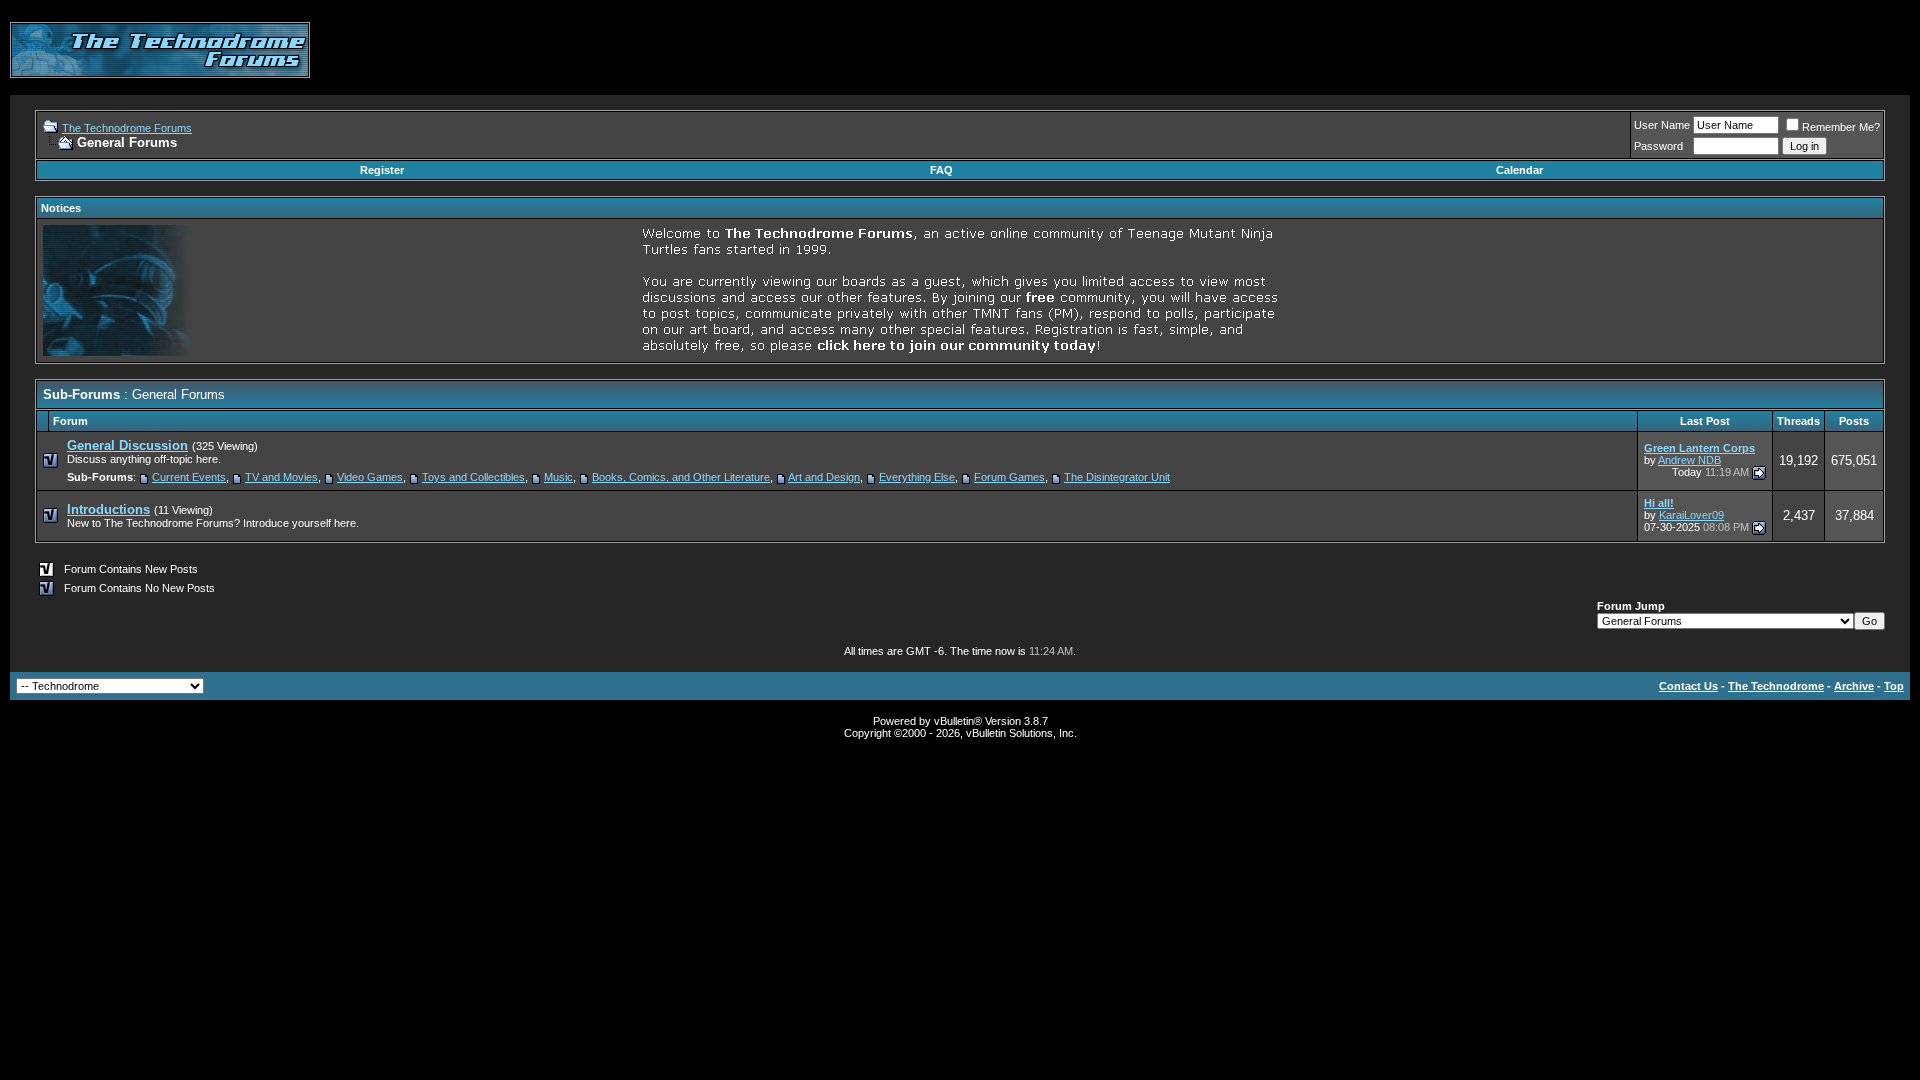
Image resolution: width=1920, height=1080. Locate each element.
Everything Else (917, 477)
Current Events (189, 477)
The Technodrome (1776, 686)
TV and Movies (281, 477)
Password (1658, 146)
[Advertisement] (1546, 50)
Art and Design (824, 477)
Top (1894, 686)
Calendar (1519, 170)
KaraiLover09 (1691, 515)
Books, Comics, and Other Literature (681, 477)
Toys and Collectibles (473, 477)
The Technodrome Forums (127, 128)
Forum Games (1009, 477)
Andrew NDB (1689, 460)
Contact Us (1688, 686)
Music (558, 477)
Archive (1854, 686)
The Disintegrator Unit (1117, 477)
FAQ (941, 170)
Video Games (370, 477)
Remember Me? (1841, 127)
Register (382, 170)
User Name (1662, 125)
